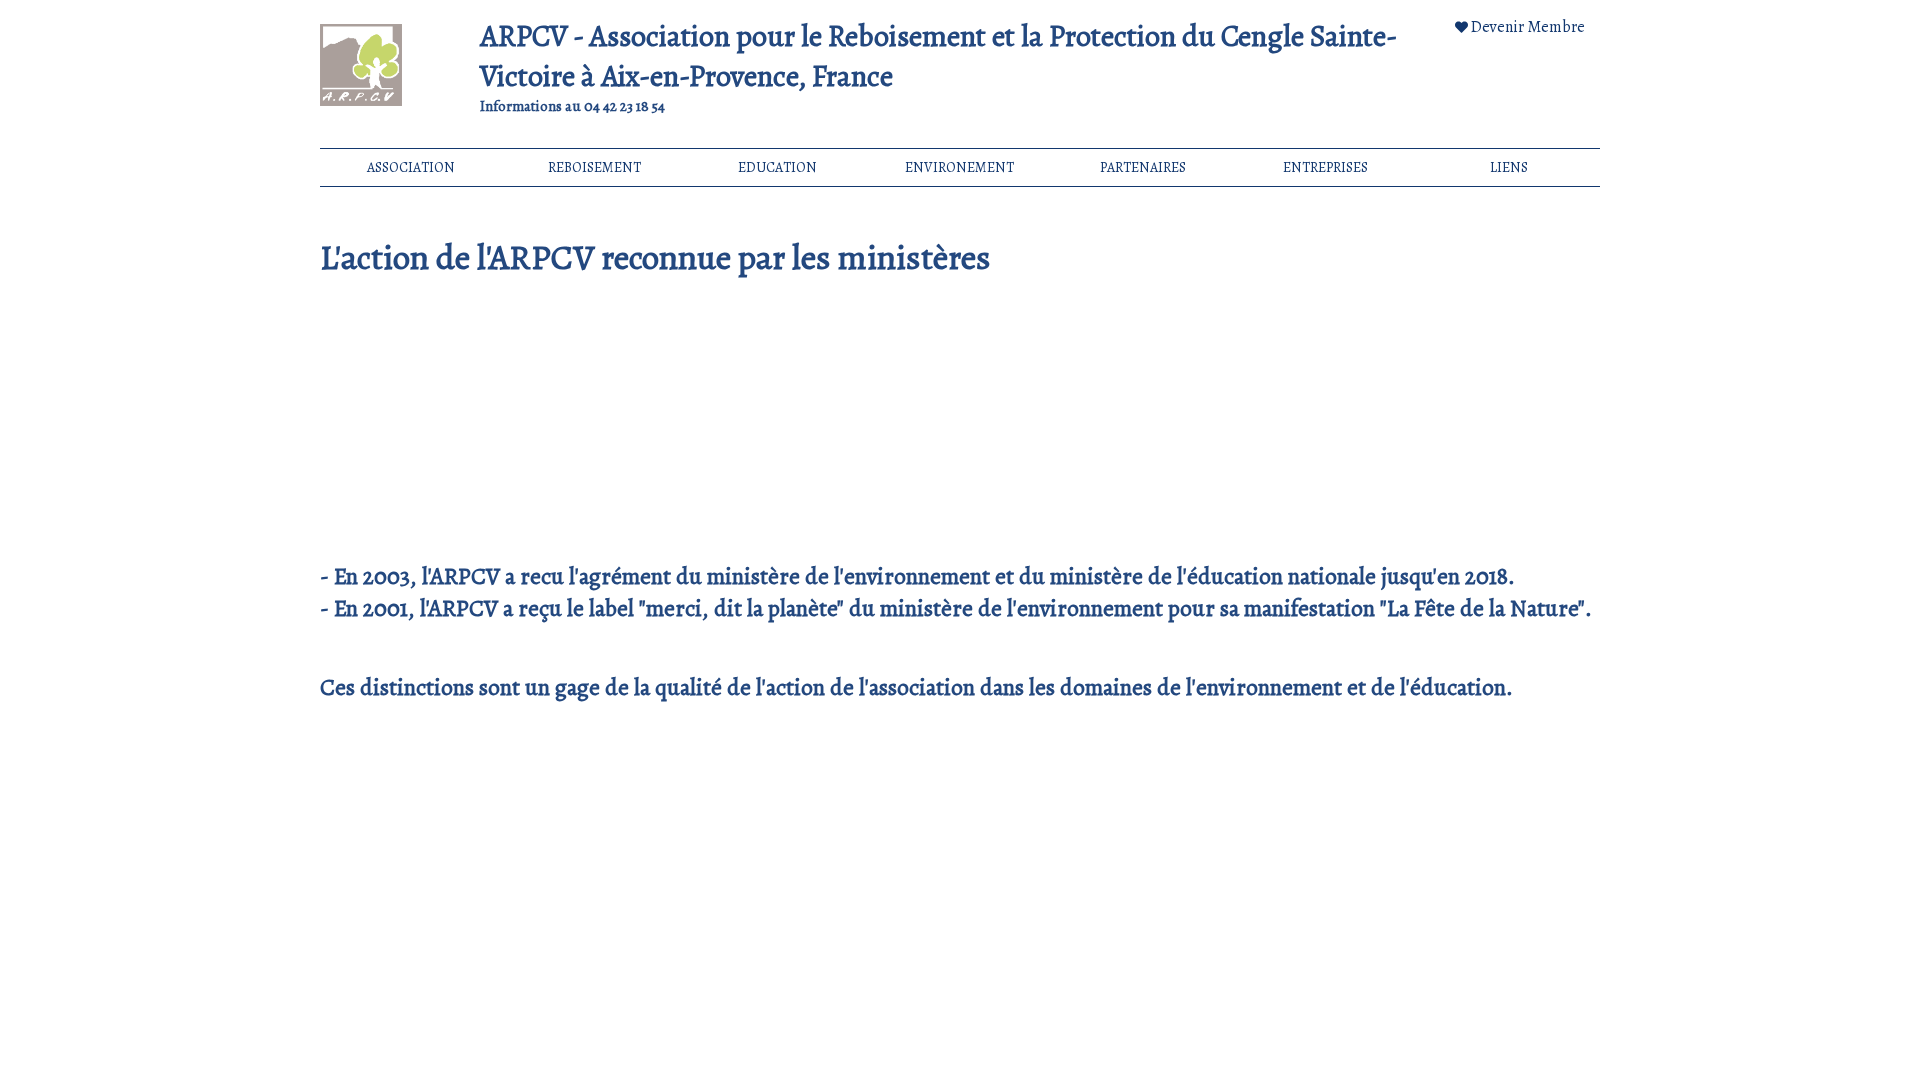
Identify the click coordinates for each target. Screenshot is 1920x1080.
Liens (1509, 167)
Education (777, 167)
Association (411, 167)
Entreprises (1325, 167)
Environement (959, 167)
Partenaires (1143, 167)
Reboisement (594, 167)
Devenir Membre (1528, 27)
